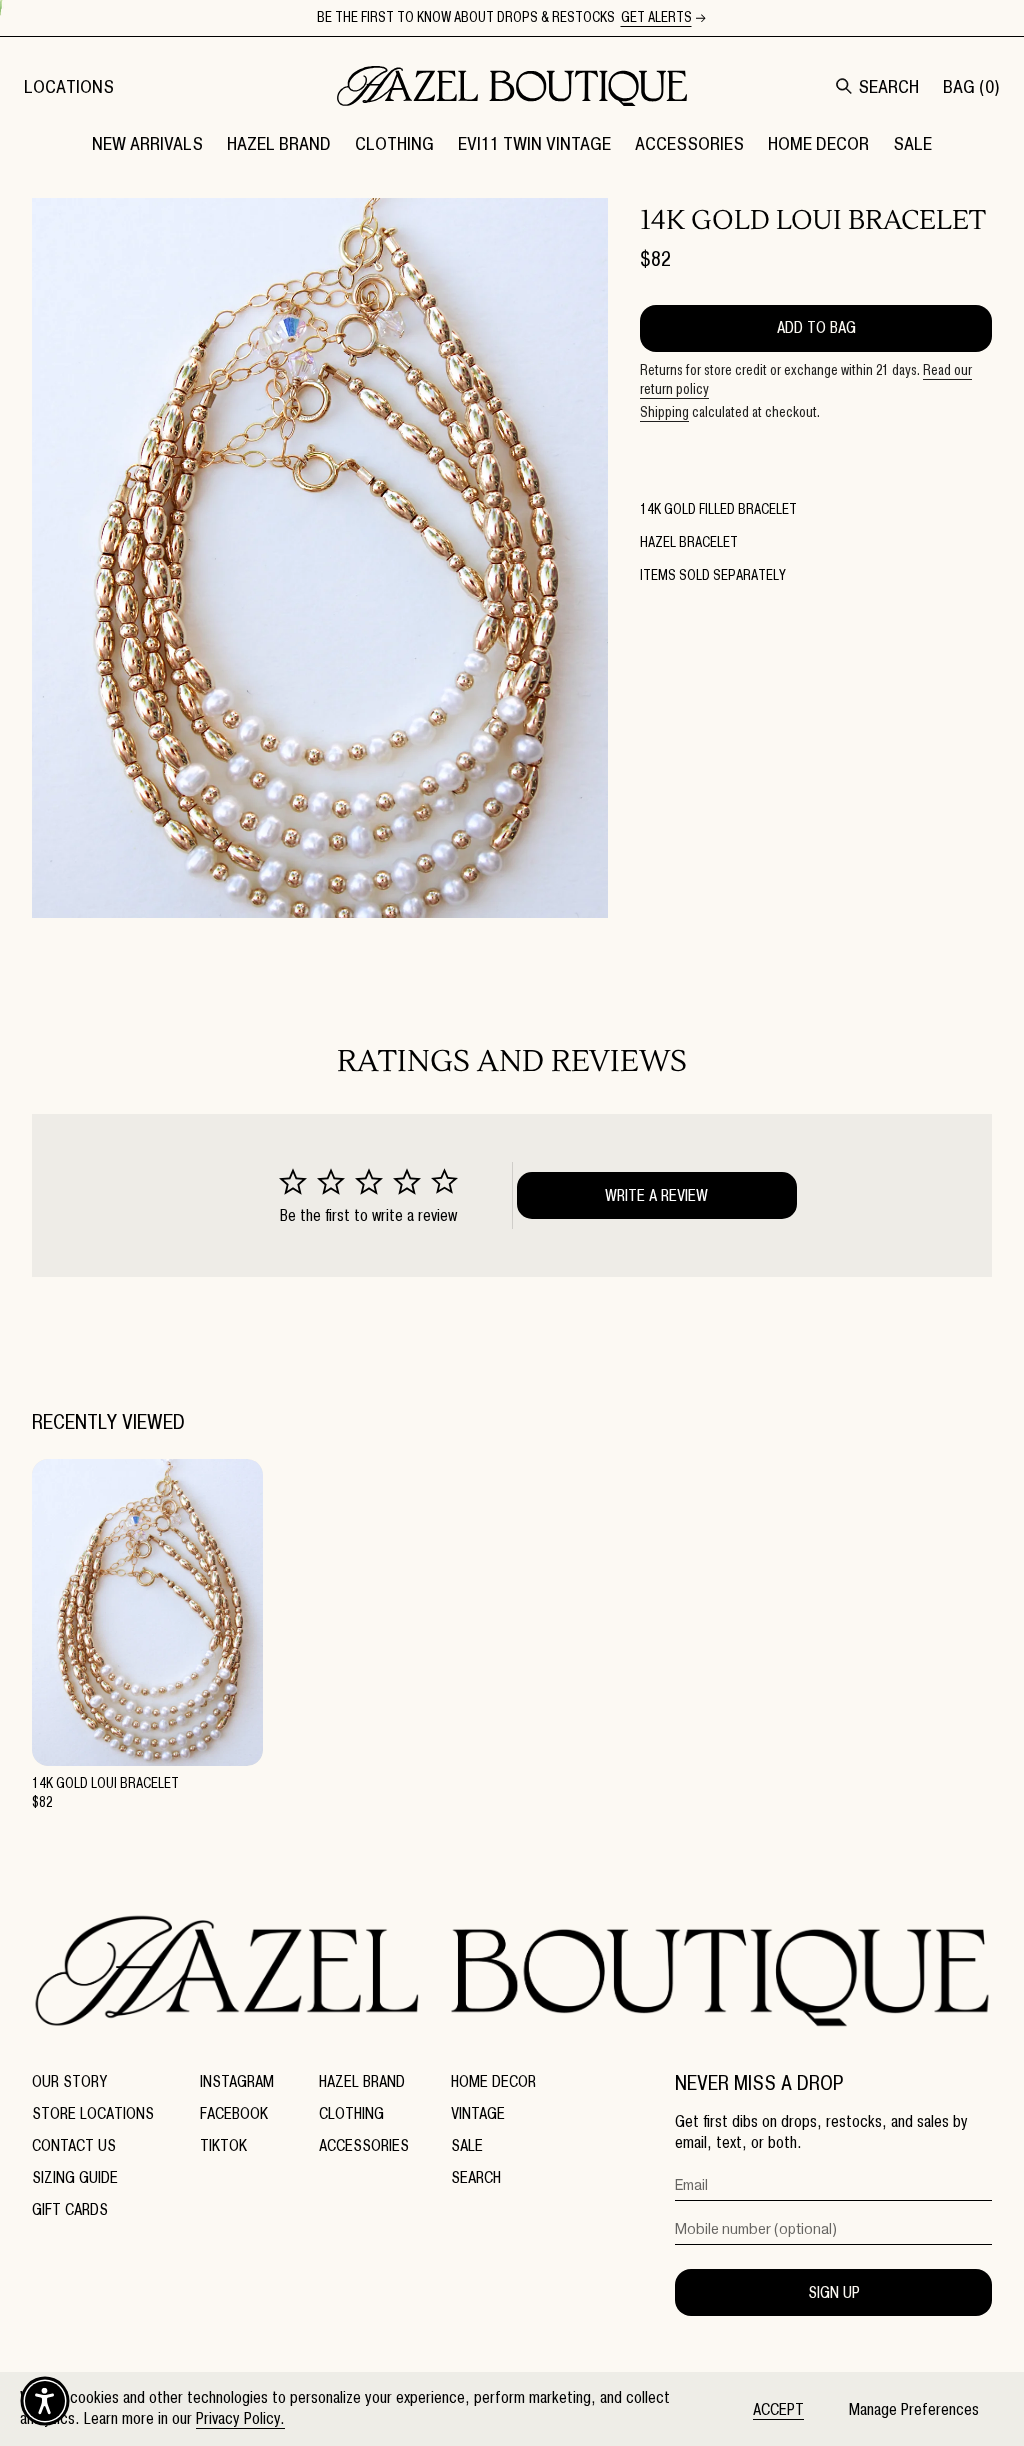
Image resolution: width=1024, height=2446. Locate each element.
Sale (467, 2145)
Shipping (664, 412)
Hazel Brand (362, 2081)
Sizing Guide (75, 2177)
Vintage (478, 2113)
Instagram (237, 2081)
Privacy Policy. (240, 2418)
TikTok (223, 2145)
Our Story (69, 2081)
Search (476, 2177)
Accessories (364, 2145)
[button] (279, 143)
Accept (778, 2409)
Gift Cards (70, 2209)
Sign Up (834, 2292)
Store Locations (93, 2113)
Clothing (351, 2113)
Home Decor (493, 2081)
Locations (69, 86)
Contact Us (74, 2145)
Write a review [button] (656, 1195)
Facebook (234, 2113)
